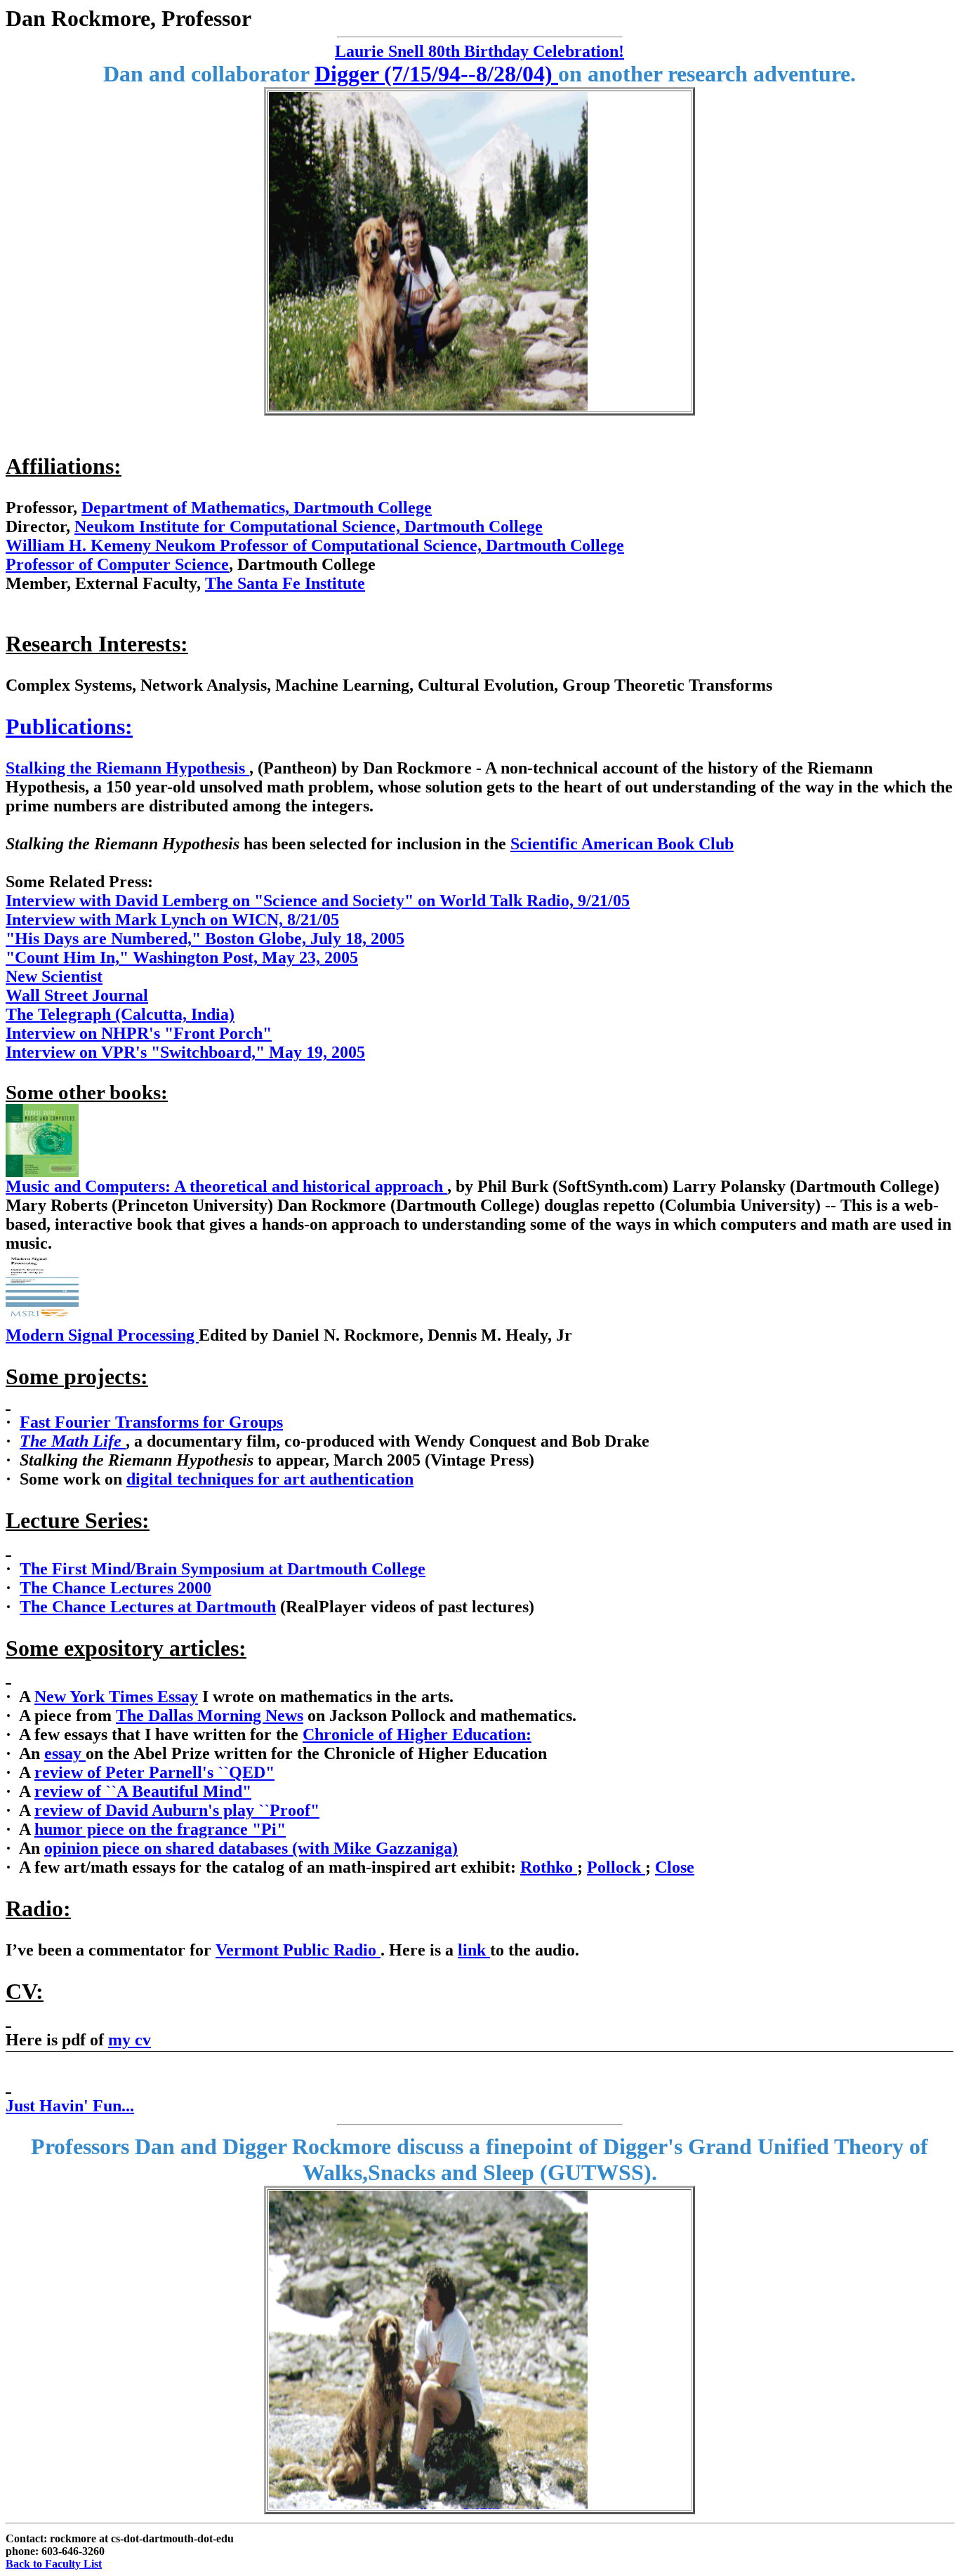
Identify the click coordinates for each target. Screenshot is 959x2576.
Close (675, 1867)
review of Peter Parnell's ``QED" (154, 1772)
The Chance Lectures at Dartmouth (148, 1607)
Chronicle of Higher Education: (417, 1734)
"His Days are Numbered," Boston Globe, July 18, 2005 (205, 938)
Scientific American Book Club (622, 844)
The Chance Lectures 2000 (115, 1588)
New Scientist (54, 976)
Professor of (51, 564)
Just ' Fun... (70, 2106)
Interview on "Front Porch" (139, 1033)
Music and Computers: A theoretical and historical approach (226, 1186)
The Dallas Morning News (210, 1715)
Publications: (69, 726)
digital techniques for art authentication (270, 1479)
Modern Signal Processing (102, 1335)
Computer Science (163, 564)
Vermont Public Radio (298, 1950)
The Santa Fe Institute (285, 583)
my (130, 2040)
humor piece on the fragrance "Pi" (160, 1829)
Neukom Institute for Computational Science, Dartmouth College (309, 526)
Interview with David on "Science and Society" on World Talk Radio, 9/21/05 (318, 901)
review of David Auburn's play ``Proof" (177, 1810)
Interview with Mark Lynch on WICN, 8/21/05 (172, 919)
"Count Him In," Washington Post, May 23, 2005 (182, 957)
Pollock (616, 1867)
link (474, 1950)
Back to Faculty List (54, 2564)
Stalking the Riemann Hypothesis (127, 768)
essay (65, 1753)
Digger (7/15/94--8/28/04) (436, 74)
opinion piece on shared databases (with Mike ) (251, 1848)
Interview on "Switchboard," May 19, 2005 (185, 1052)
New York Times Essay (116, 1697)
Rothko (549, 1867)
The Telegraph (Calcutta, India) (120, 1014)
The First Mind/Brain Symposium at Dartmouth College (223, 1569)
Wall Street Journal (77, 995)
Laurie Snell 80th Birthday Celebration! (479, 51)
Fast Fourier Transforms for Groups (151, 1422)
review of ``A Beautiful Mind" (143, 1791)
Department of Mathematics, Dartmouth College (257, 507)
